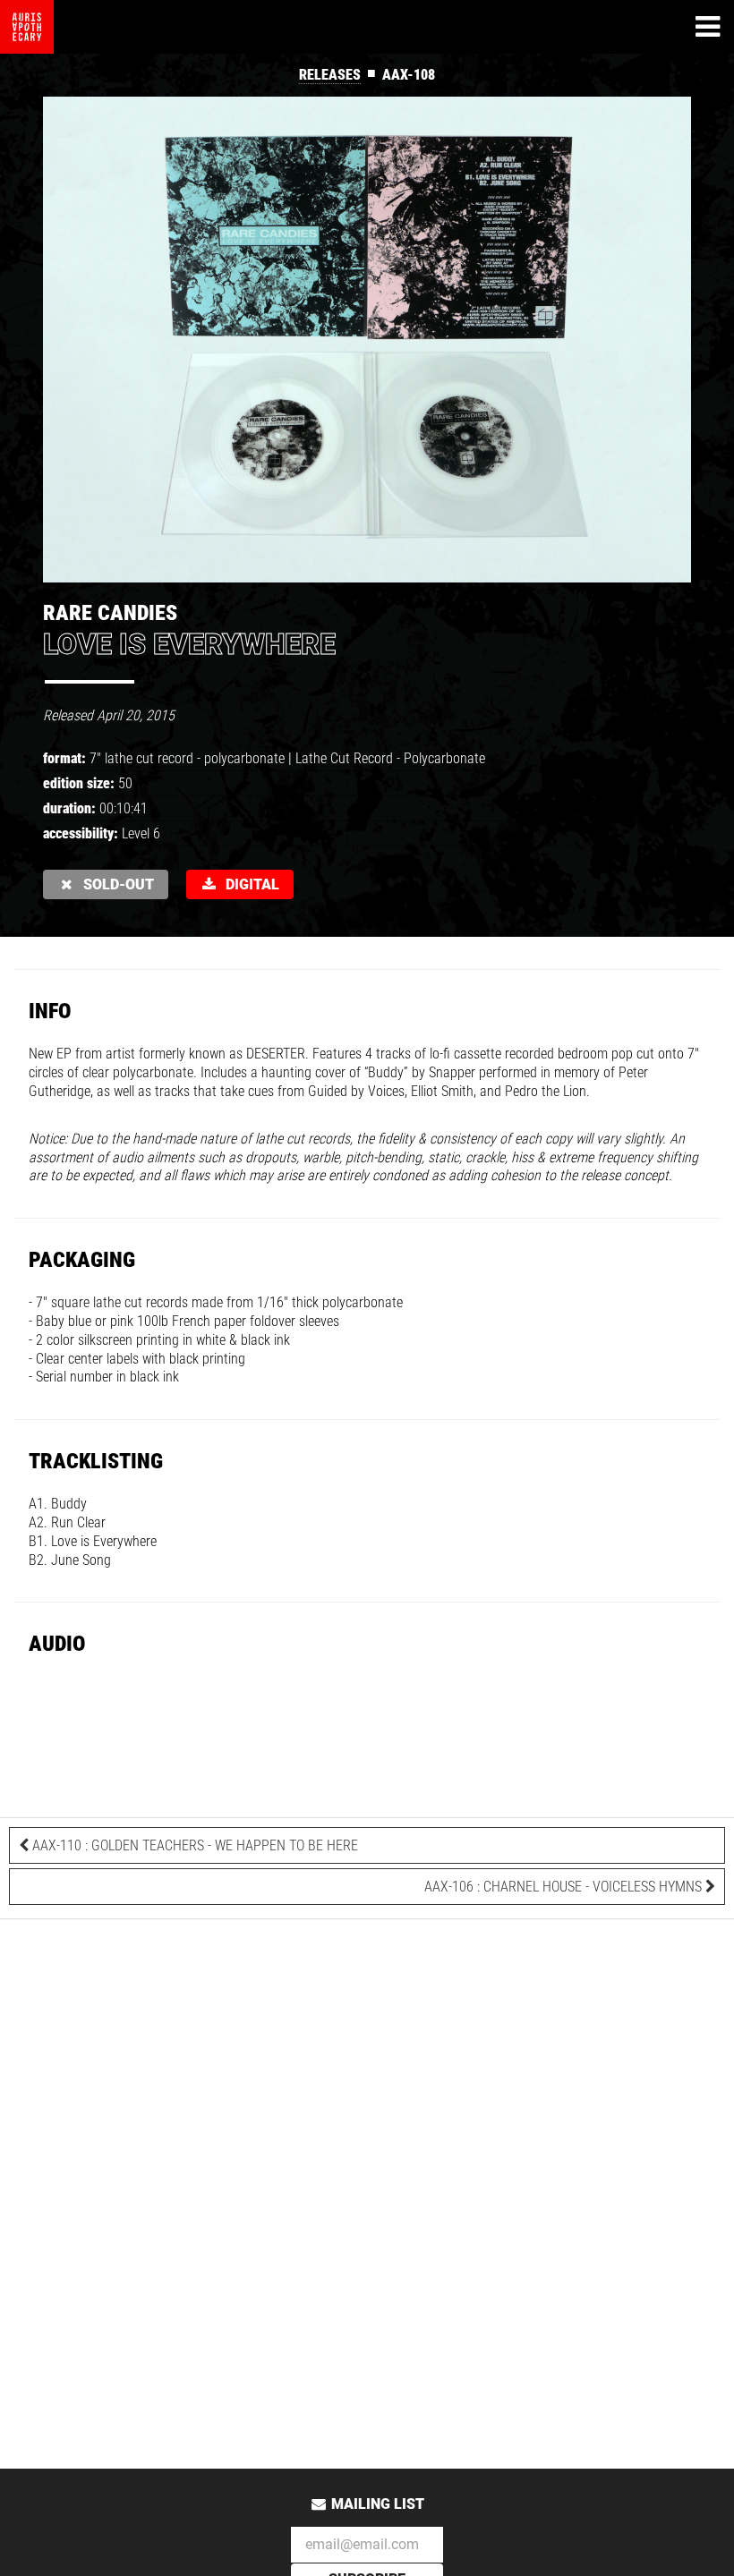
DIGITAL (249, 884)
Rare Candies (110, 613)
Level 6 (141, 833)
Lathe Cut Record (344, 758)
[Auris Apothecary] (27, 27)
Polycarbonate (444, 758)
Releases (330, 75)
